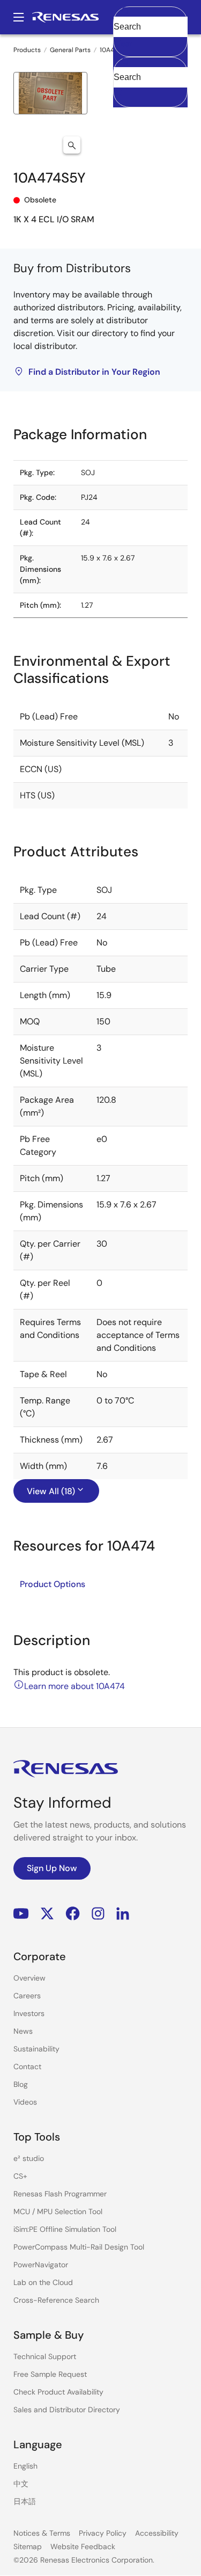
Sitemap (28, 2546)
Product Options (53, 1584)
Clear (123, 43)
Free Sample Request (50, 2374)
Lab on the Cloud (43, 2282)
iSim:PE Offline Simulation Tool (65, 2229)
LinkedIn (123, 1914)
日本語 (25, 2501)
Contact (27, 2066)
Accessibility (157, 2533)
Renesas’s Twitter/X (47, 1914)
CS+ (20, 2176)
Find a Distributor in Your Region (94, 372)
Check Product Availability (58, 2392)
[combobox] (150, 82)
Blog (21, 2084)
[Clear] (123, 94)
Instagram (98, 1914)
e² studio (29, 2158)
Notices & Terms (42, 2533)
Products (27, 50)
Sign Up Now (52, 1868)
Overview (29, 1978)
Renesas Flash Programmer (60, 2194)
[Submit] (125, 62)
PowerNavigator (41, 2265)
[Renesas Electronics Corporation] (65, 17)
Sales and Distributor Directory (67, 2410)
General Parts (70, 50)
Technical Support (45, 2356)
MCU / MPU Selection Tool (58, 2211)
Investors (29, 2013)
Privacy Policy (103, 2533)
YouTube (21, 1914)
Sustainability (36, 2049)
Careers (27, 1996)
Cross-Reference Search (56, 2300)
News (23, 2031)
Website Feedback (83, 2546)
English (25, 2466)
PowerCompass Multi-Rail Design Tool (79, 2247)
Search (150, 17)
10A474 (110, 50)
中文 (21, 2484)
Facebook (73, 1914)
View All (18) (51, 1491)
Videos (25, 2102)
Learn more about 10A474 (75, 1686)
